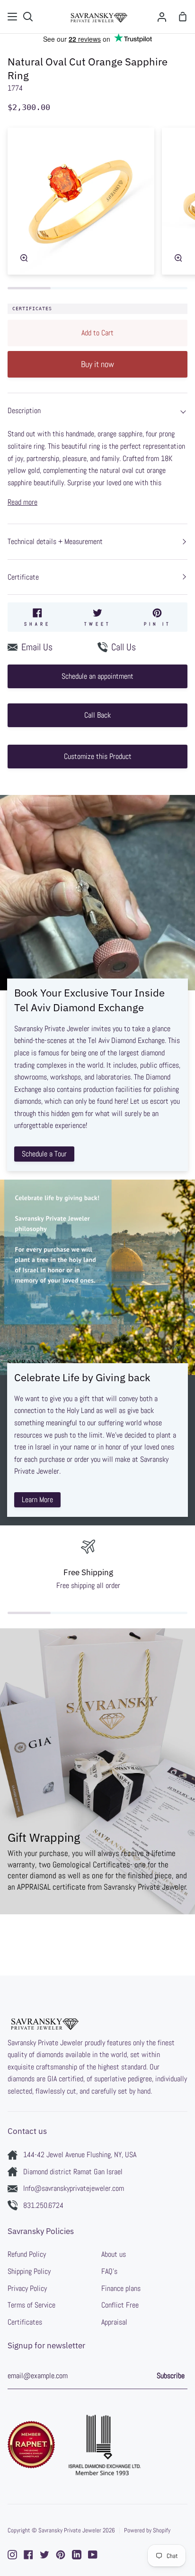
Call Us (124, 647)
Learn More (37, 1500)
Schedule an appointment (97, 676)
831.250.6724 (43, 2205)
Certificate (23, 577)
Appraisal (114, 2322)
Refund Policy (27, 2254)
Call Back (97, 715)
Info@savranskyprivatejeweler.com (74, 2188)
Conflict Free (120, 2305)
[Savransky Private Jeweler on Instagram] (12, 2555)
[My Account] (162, 17)
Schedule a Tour (44, 1154)
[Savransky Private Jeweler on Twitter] (44, 2555)
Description (24, 411)
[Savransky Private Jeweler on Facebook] (28, 2555)
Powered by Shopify (147, 2530)
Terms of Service (31, 2305)
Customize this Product (98, 756)
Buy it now (97, 364)
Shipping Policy (29, 2271)
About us (114, 2254)
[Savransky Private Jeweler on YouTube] (93, 2555)
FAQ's (109, 2271)
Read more (22, 502)
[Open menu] (13, 17)
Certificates (32, 309)
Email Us (37, 647)
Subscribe (171, 2376)
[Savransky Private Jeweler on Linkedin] (77, 2555)
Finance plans (121, 2288)
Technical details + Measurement (55, 541)
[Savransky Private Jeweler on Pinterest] (61, 2555)
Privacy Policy (27, 2288)
